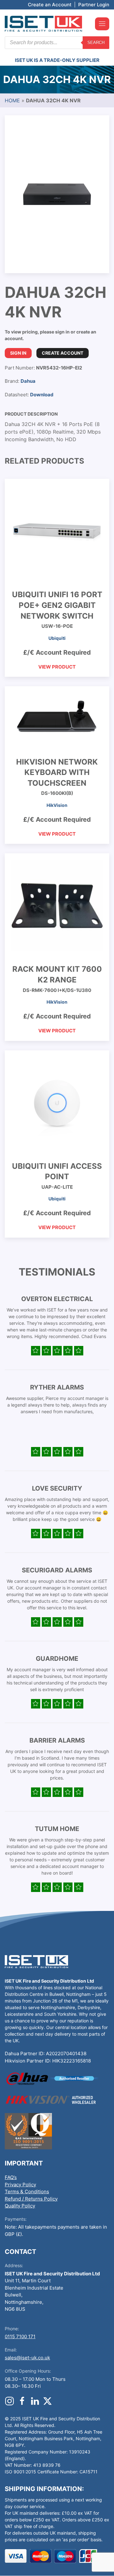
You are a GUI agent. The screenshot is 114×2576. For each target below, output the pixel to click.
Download (42, 395)
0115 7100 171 (20, 2336)
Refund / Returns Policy (31, 2199)
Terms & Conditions (27, 2192)
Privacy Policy (20, 2185)
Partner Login (94, 5)
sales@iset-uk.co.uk (27, 2358)
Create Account (63, 353)
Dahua (28, 381)
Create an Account (50, 5)
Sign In (18, 353)
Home (12, 100)
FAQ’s (11, 2177)
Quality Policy (20, 2206)
